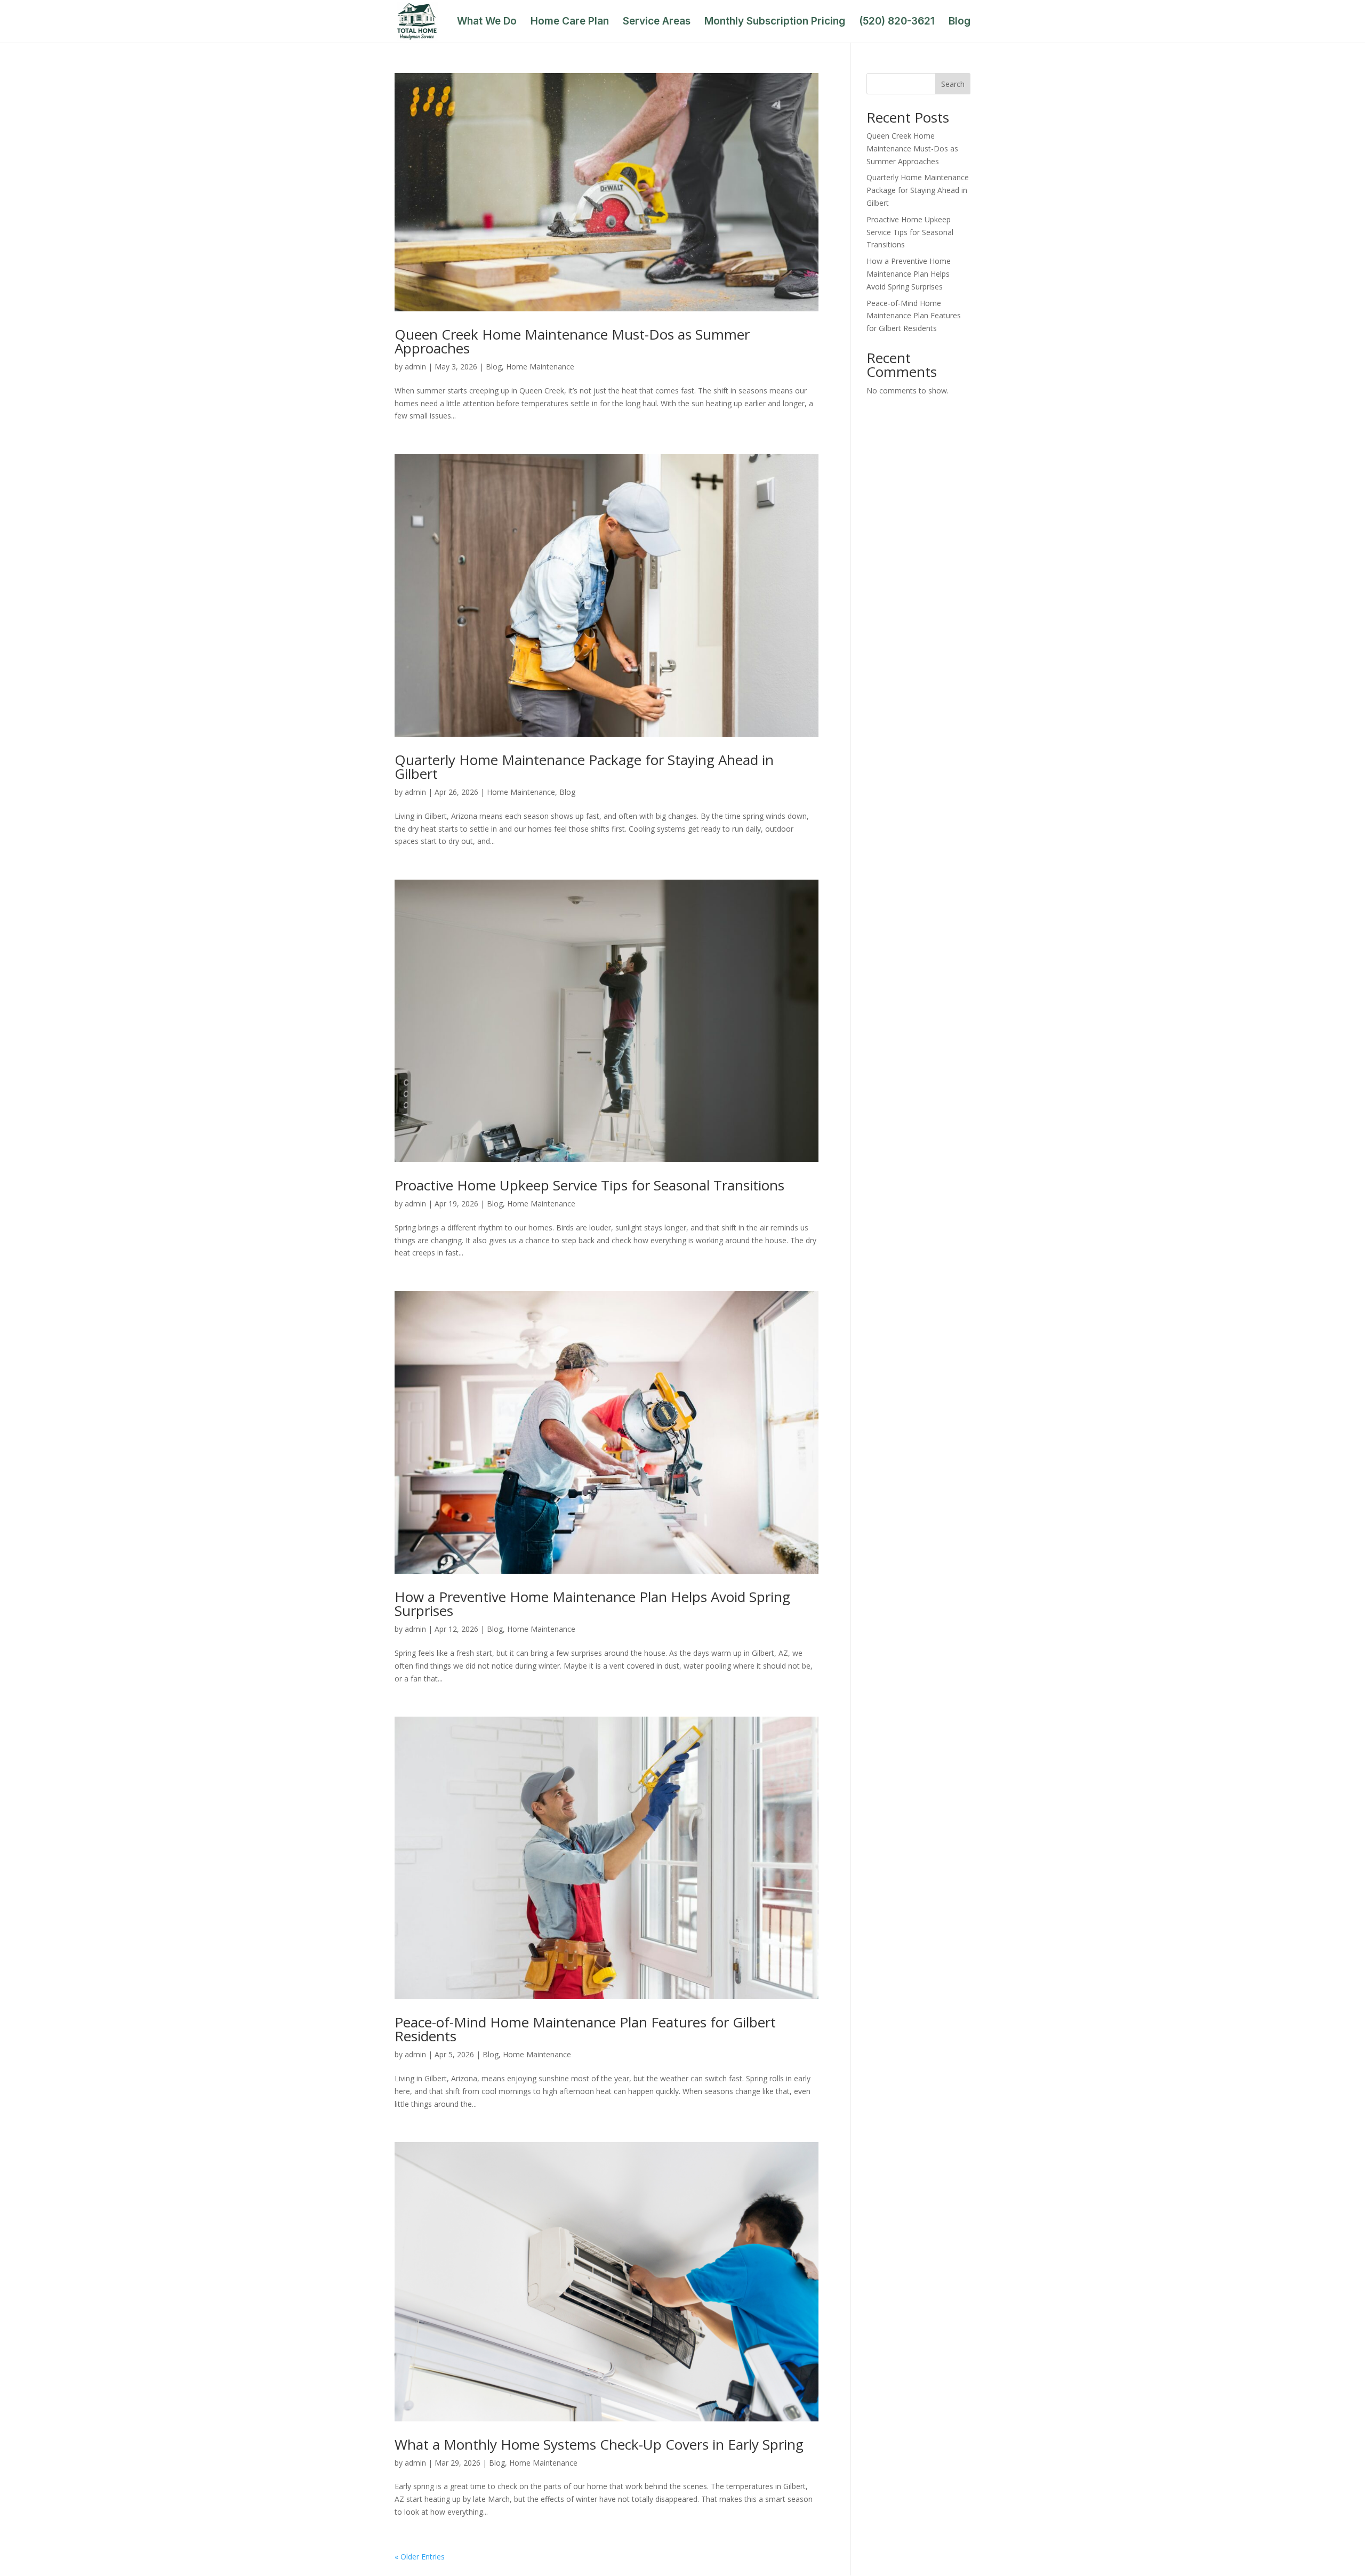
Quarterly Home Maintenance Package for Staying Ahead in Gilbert (584, 767)
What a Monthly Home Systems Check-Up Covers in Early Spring (599, 2444)
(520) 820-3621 (897, 22)
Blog (959, 22)
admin (415, 367)
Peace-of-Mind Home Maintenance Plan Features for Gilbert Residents (585, 2029)
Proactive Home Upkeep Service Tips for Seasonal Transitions (589, 1185)
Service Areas (657, 22)
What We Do (487, 22)
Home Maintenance (540, 367)
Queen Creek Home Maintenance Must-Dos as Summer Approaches (572, 341)
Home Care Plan (570, 22)
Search (953, 84)
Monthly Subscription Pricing (775, 22)
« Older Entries (420, 2557)
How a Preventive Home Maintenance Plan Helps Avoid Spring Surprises (592, 1604)
